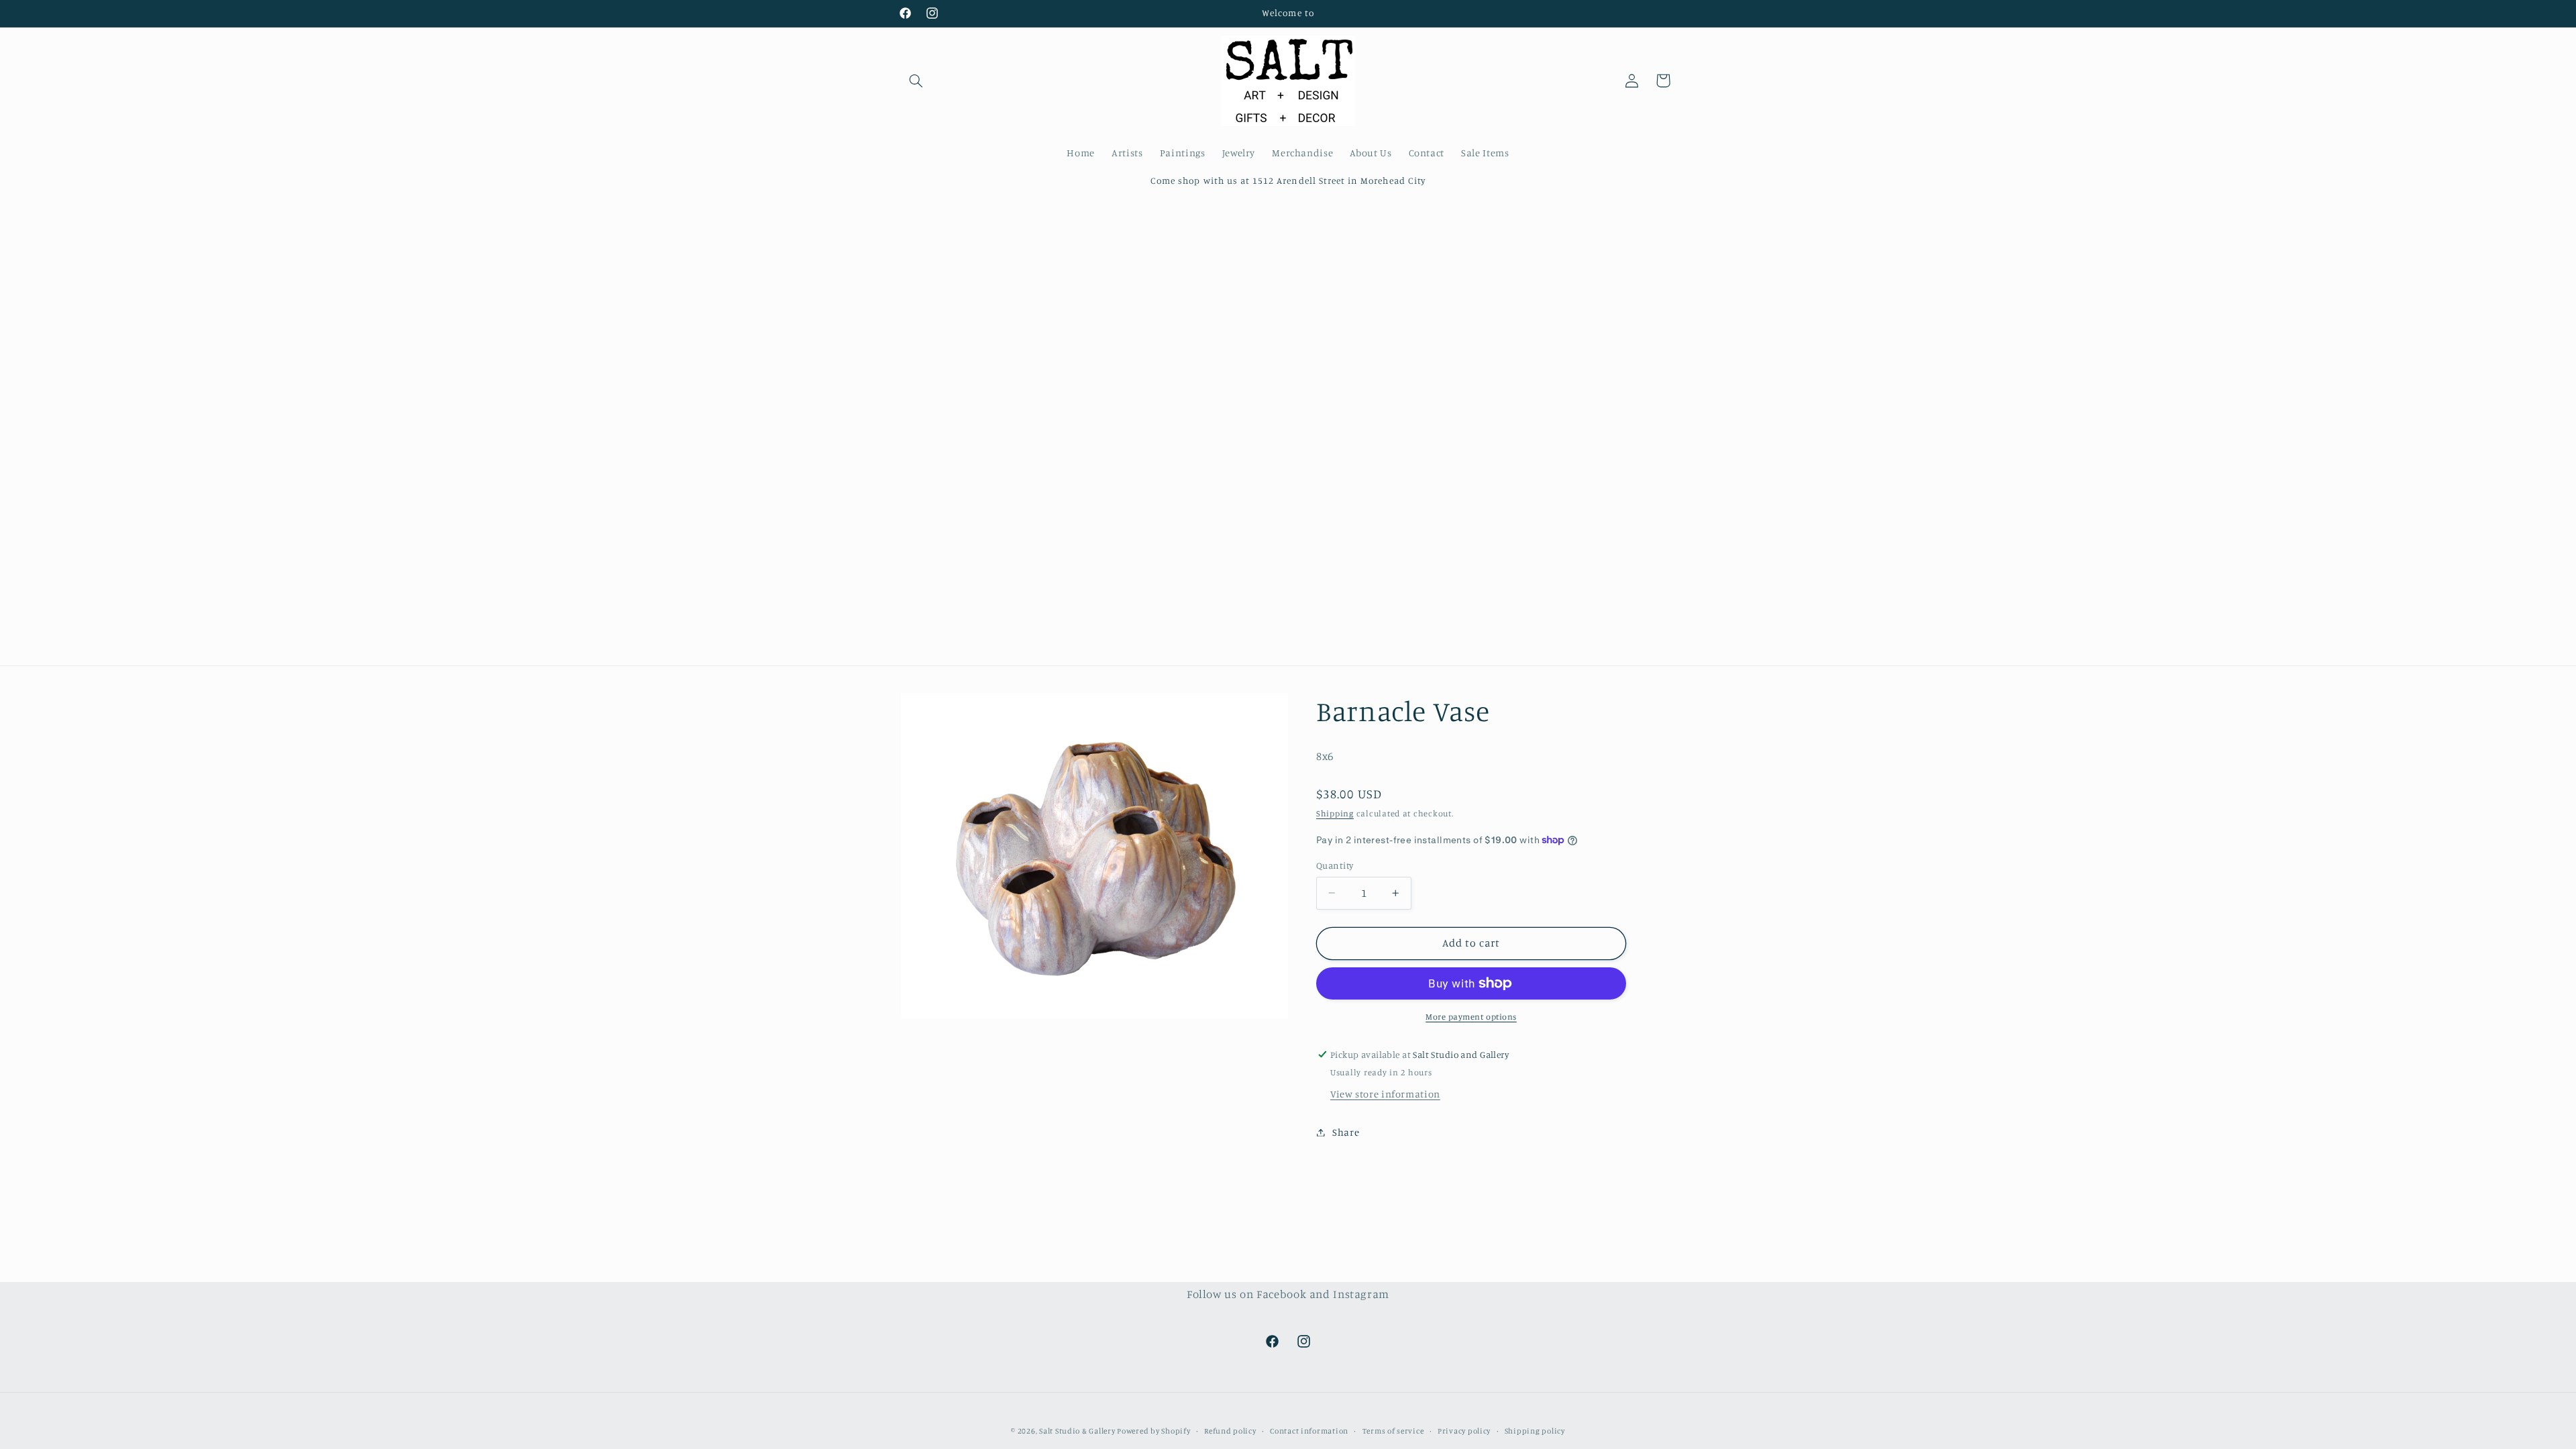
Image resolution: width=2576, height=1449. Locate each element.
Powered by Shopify (1153, 1431)
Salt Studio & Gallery (1078, 1431)
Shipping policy (1535, 1431)
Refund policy (1230, 1431)
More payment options (1471, 1017)
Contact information (1309, 1431)
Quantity (1335, 865)
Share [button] (1346, 1132)
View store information (1385, 1094)
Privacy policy (1464, 1431)
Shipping (1335, 813)
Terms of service (1393, 1431)
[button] (916, 80)
